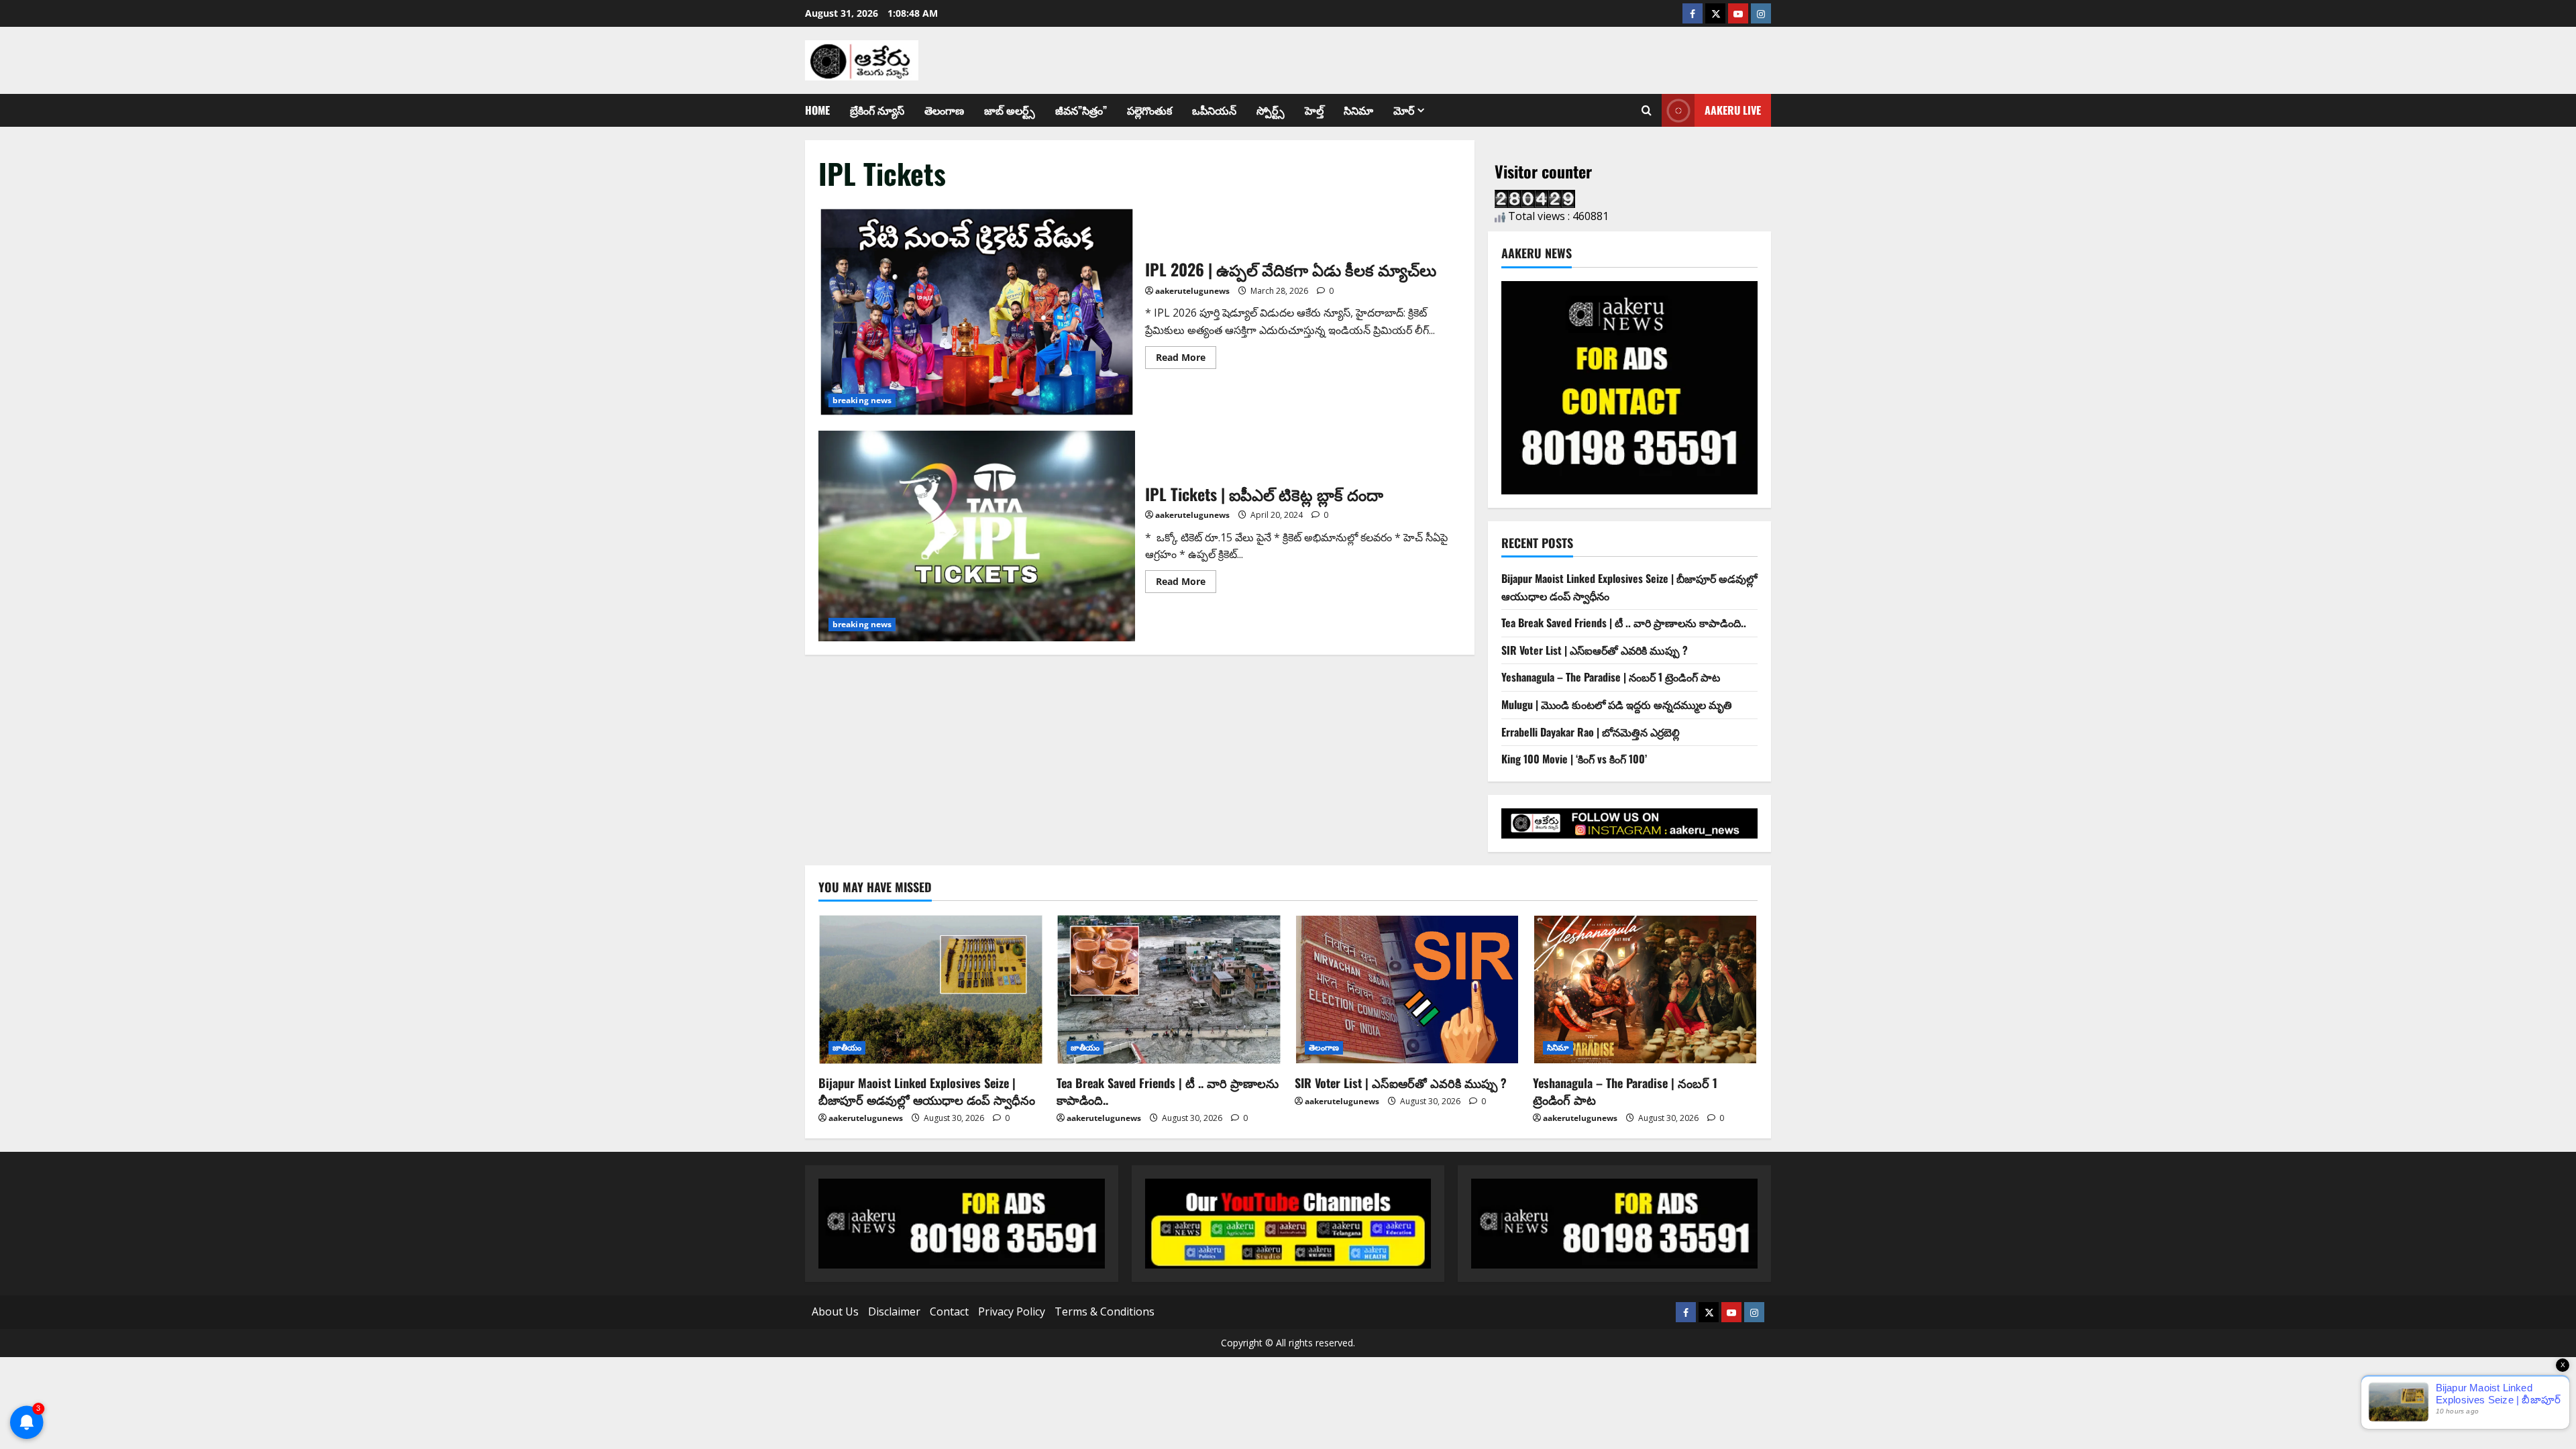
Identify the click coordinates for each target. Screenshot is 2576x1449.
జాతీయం (847, 1048)
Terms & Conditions (1105, 1311)
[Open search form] (1647, 111)
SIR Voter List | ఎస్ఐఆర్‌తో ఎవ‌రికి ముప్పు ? (1595, 650)
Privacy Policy (1012, 1311)
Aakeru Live (1733, 110)
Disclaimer (894, 1311)
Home (817, 110)
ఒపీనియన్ (1214, 110)
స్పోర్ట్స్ (1271, 110)
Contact (949, 1311)
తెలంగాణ (944, 110)
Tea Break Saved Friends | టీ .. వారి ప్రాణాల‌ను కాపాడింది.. (1624, 623)
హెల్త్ (1314, 110)
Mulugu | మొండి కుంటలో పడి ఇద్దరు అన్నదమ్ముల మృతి (1617, 704)
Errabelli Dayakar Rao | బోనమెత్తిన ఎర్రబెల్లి (1591, 732)
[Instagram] (1761, 13)
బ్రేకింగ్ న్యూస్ (877, 110)
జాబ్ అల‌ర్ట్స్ (1010, 110)
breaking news (862, 400)
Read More (1186, 355)
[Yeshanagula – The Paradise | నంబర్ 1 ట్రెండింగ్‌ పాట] (1645, 989)
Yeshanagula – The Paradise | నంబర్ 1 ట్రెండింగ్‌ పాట (1611, 677)
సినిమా (1358, 110)
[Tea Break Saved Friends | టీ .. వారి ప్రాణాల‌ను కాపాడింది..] (1169, 989)
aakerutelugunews (1192, 291)
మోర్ (1404, 110)
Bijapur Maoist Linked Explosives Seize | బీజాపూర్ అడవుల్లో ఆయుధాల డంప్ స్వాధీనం (927, 1091)
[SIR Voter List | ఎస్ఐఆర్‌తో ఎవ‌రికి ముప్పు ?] (1407, 989)
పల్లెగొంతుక (1149, 110)
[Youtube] (1738, 13)
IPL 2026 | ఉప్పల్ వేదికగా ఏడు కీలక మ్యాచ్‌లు (977, 312)
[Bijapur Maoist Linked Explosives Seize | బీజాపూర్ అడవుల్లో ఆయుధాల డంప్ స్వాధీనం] (931, 989)
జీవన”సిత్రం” (1081, 110)
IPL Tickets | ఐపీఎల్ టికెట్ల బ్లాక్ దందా (977, 536)
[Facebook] (1693, 13)
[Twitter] (1715, 13)
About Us (835, 1311)
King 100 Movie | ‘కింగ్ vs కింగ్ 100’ (1574, 759)
